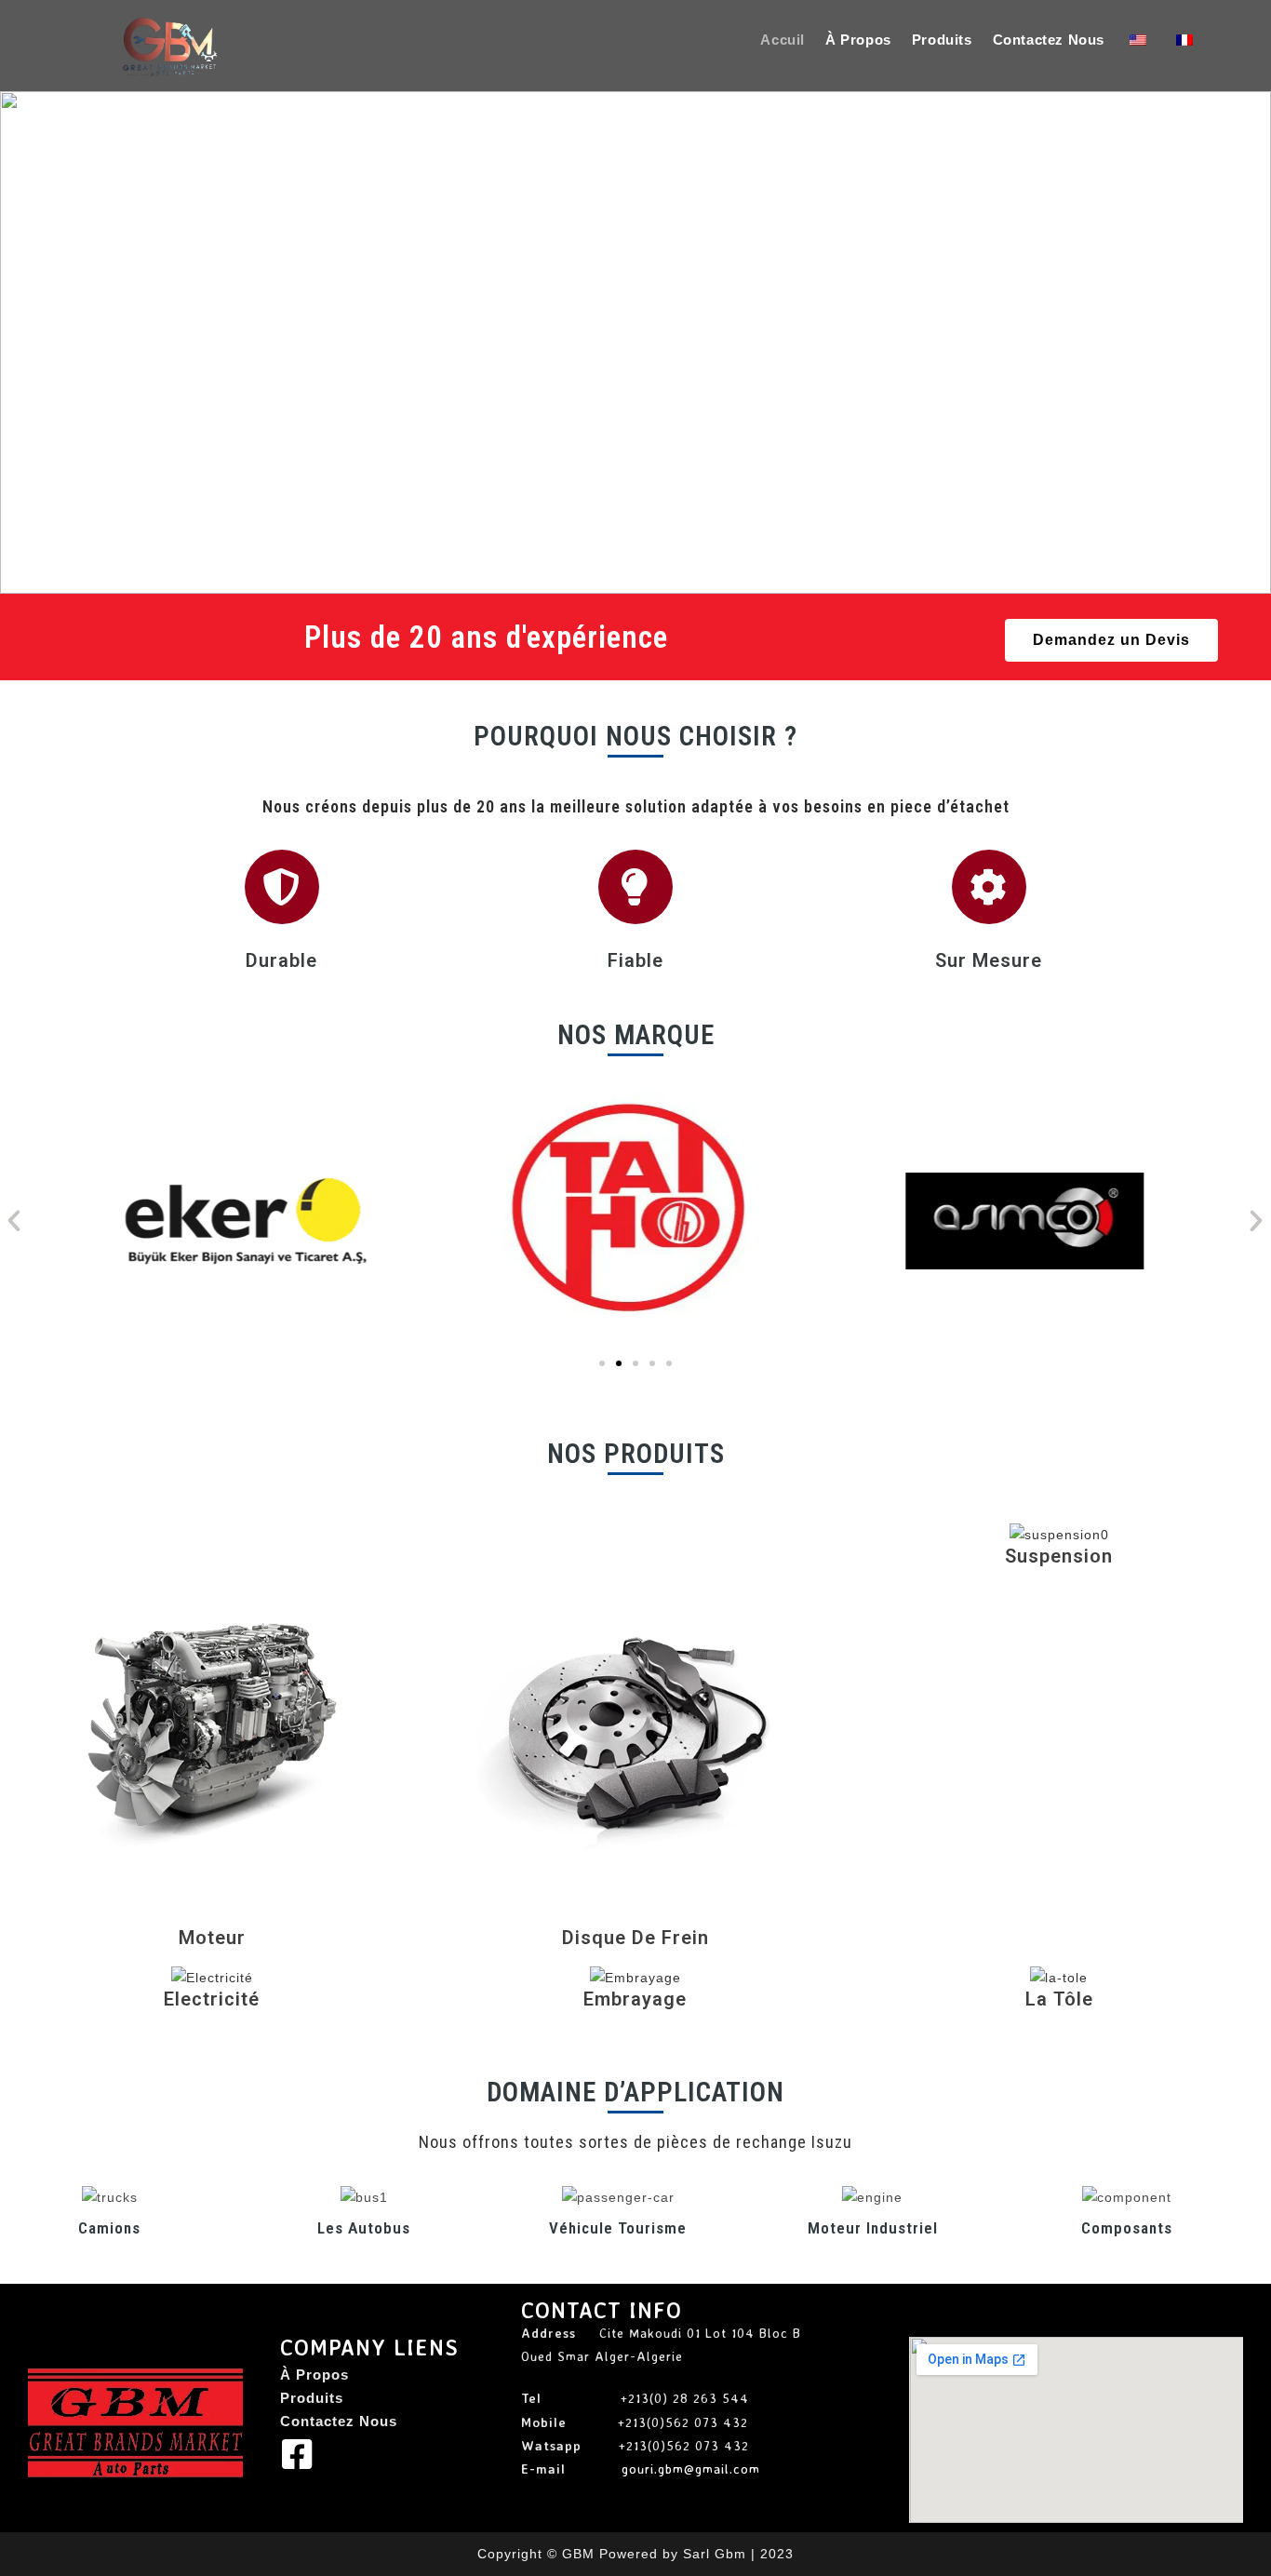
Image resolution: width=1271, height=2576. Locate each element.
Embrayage (635, 1999)
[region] (635, 342)
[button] (20, 342)
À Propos (314, 2375)
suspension (1059, 1556)
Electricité (212, 1999)
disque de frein (635, 1938)
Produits (312, 2398)
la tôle (1059, 1999)
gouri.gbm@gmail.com (691, 2469)
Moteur (212, 1938)
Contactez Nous (339, 2421)
